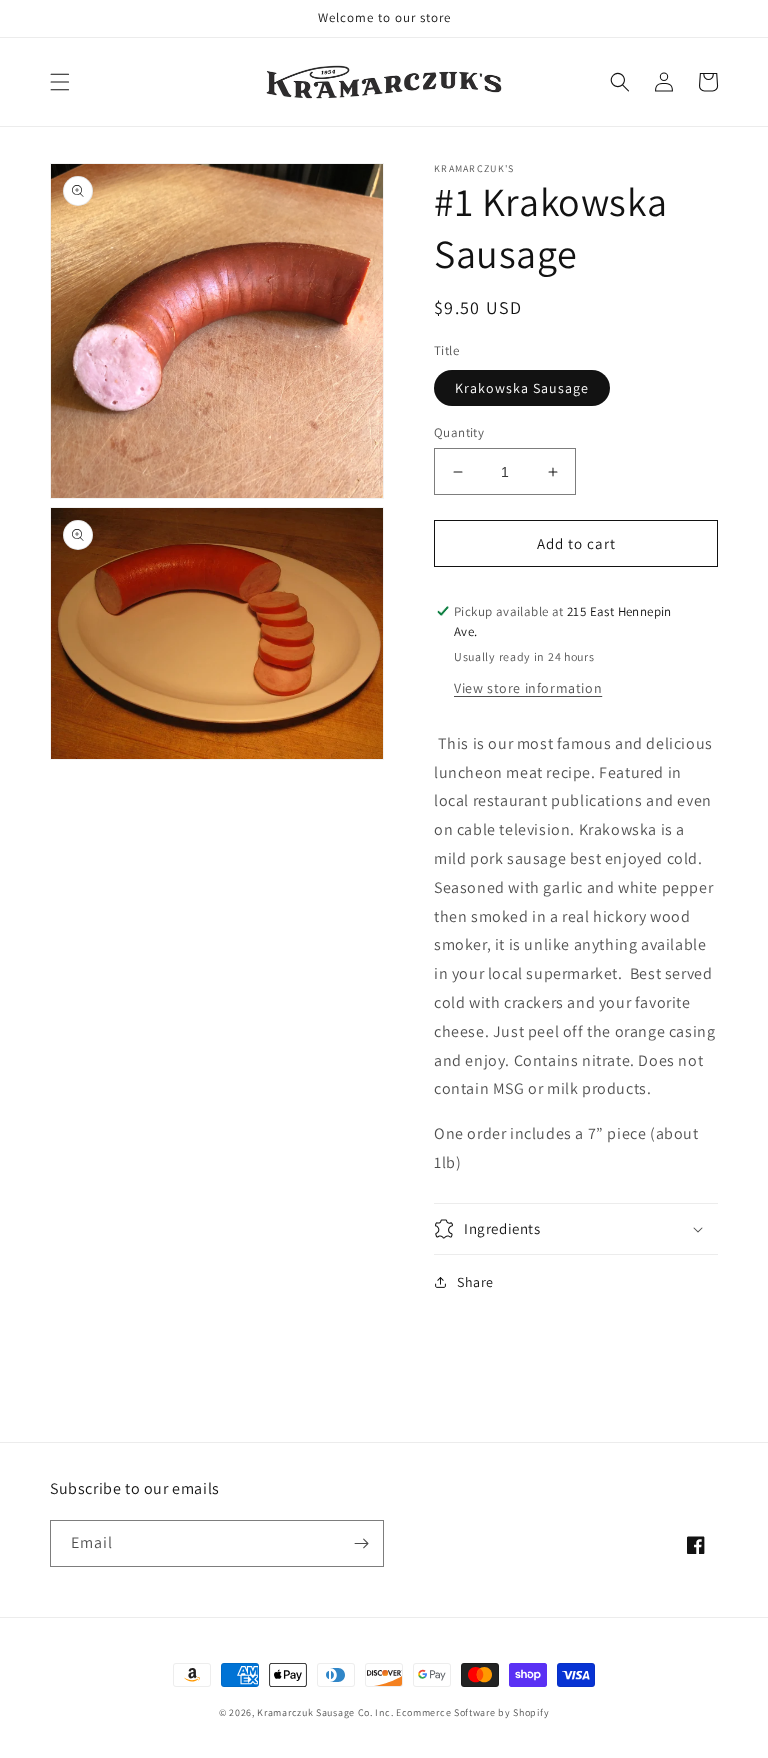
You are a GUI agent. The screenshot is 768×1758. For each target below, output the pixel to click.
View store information (528, 688)
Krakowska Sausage (522, 388)
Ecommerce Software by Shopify (472, 1712)
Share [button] (475, 1282)
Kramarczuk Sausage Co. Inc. (325, 1712)
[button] (60, 82)
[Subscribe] (361, 1543)
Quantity (459, 432)
